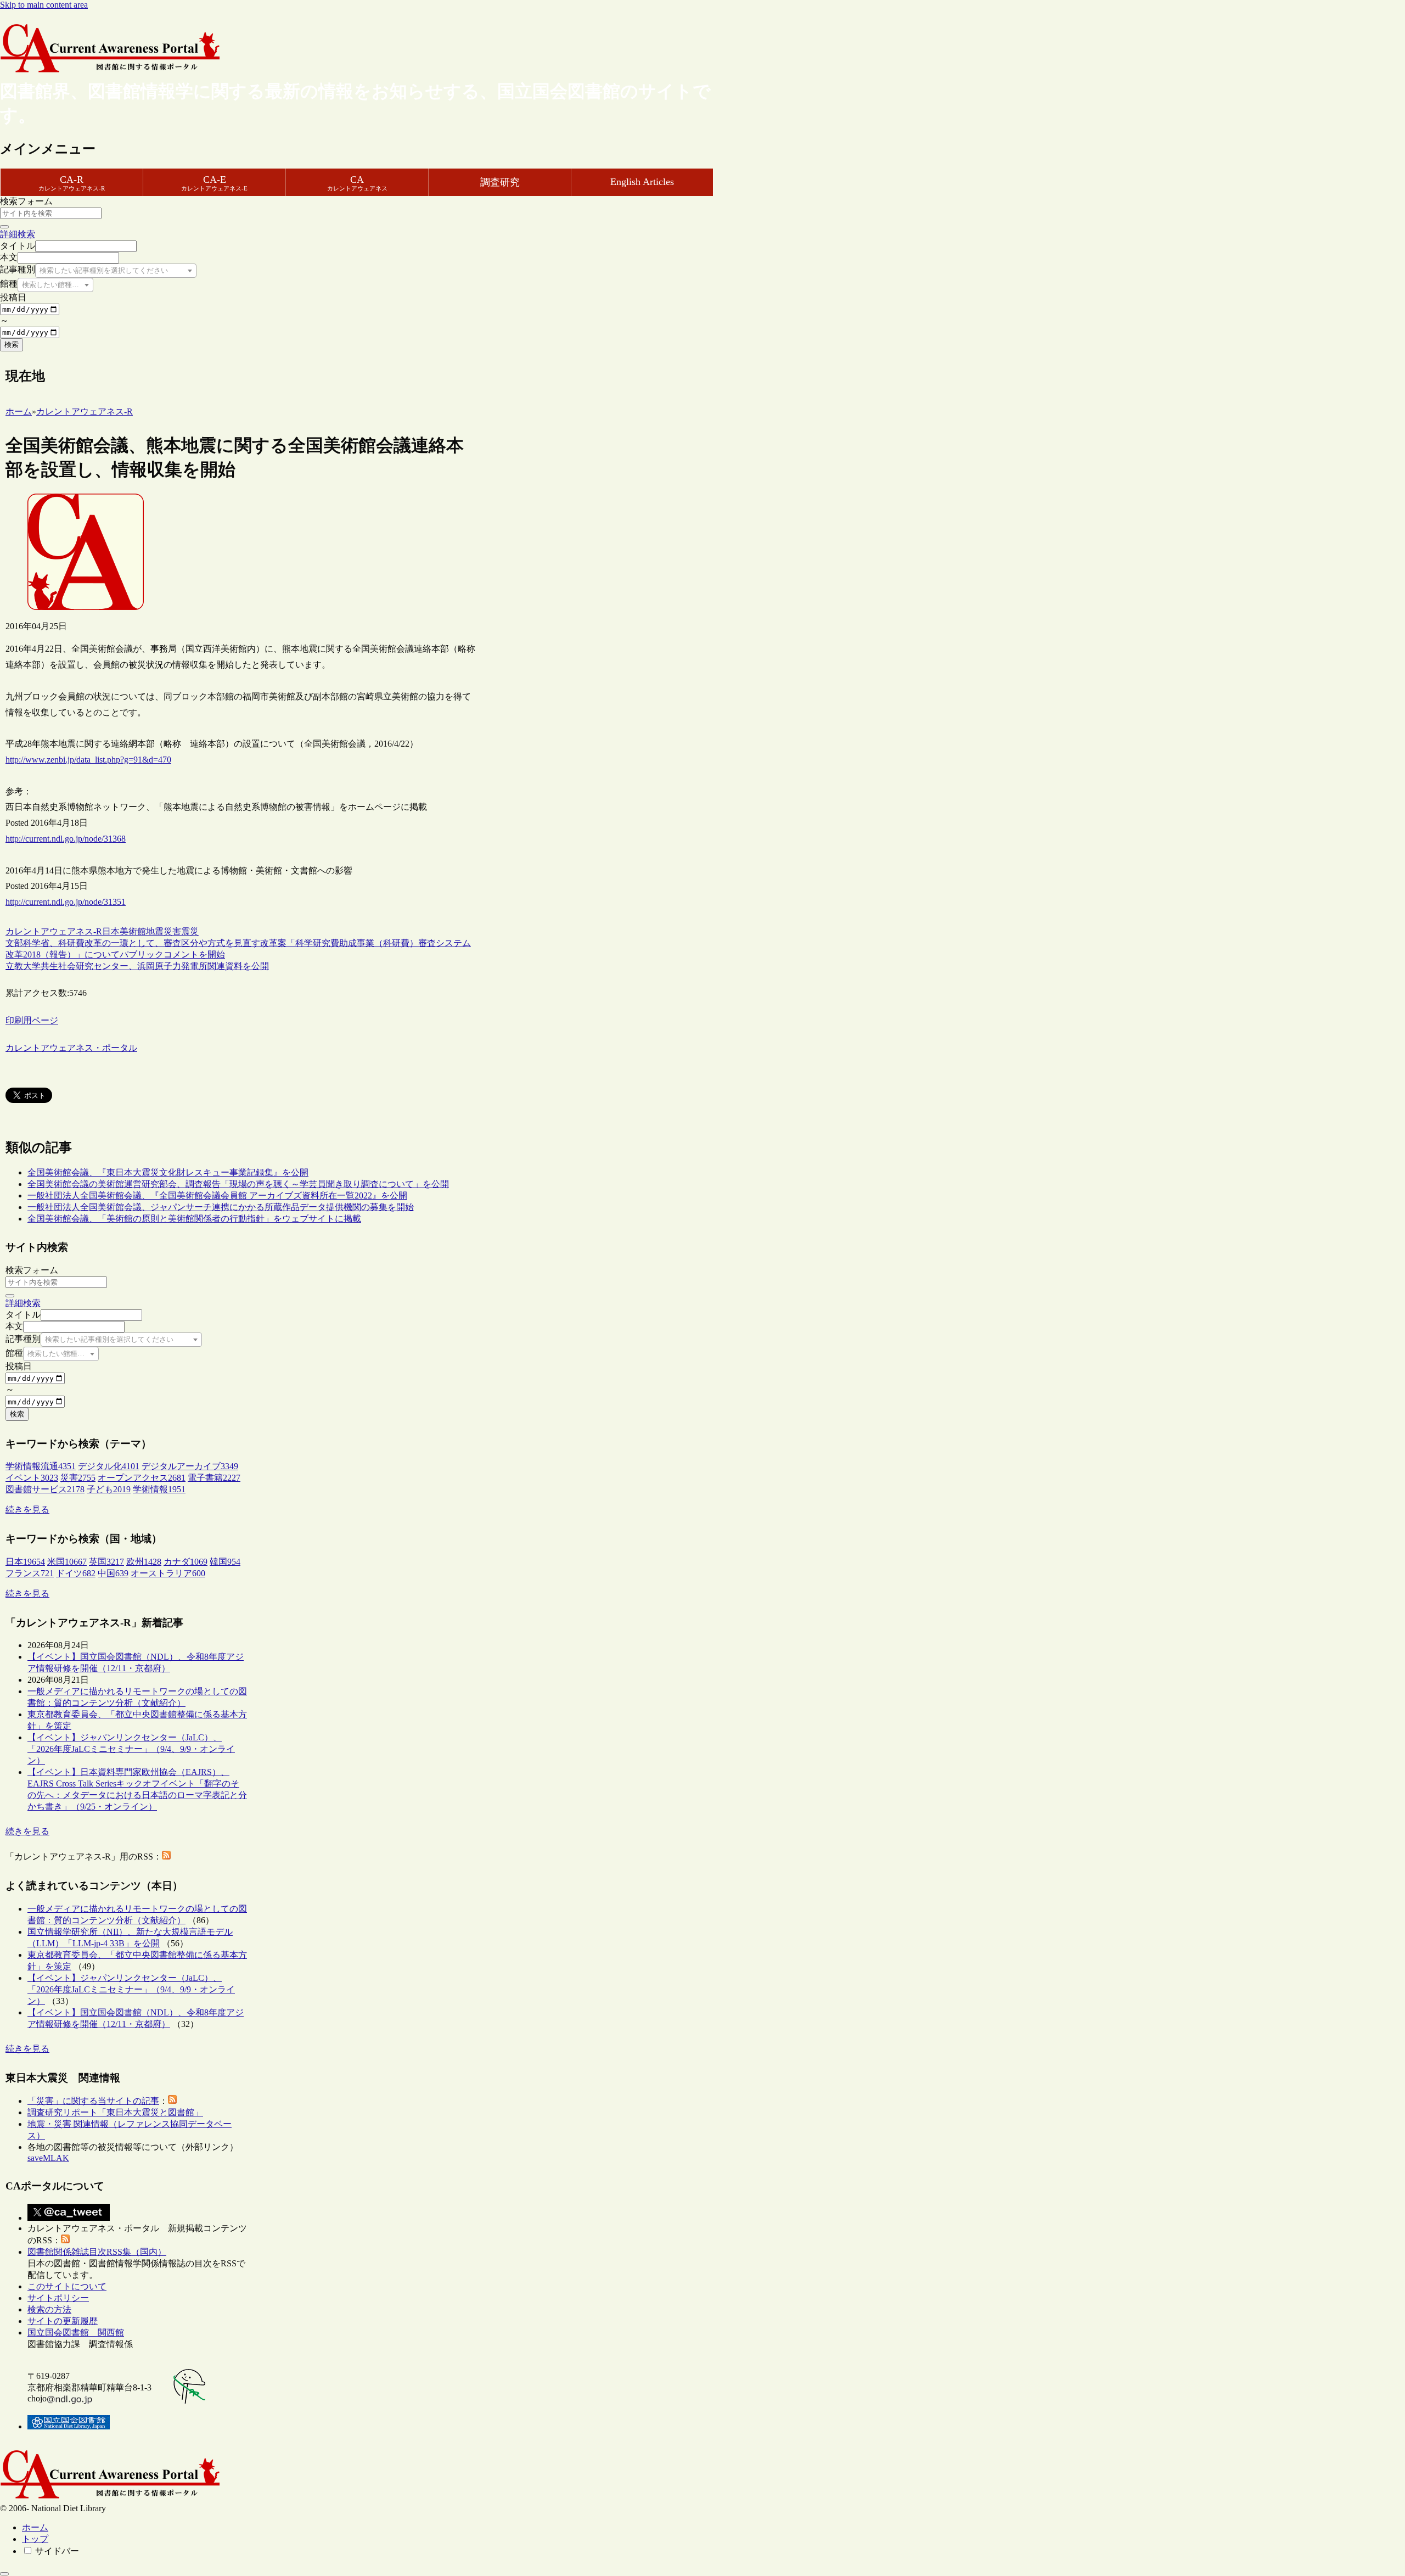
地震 (155, 931)
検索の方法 (49, 2309)
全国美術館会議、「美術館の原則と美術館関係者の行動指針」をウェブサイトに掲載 (194, 1219)
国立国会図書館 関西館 (76, 2333)
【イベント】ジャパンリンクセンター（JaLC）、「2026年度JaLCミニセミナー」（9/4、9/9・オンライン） (131, 1749)
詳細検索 (18, 234)
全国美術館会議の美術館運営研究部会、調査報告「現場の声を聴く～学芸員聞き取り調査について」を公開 (238, 1184)
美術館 (133, 931)
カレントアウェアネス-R (54, 931)
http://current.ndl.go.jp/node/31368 (66, 839)
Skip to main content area (44, 5)
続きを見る (27, 1510)
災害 (172, 931)
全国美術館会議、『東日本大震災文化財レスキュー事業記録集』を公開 (168, 1172)
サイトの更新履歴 (63, 2321)
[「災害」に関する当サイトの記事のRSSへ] (172, 2101)
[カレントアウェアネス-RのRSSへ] (166, 1857)
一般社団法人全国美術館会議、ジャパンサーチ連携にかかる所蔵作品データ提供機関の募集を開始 (221, 1207)
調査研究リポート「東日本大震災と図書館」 (115, 2112)
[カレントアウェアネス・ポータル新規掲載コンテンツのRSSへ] (65, 2240)
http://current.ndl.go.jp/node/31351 (66, 902)
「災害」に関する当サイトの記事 (93, 2101)
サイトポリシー (58, 2298)
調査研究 (500, 182)
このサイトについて (67, 2286)
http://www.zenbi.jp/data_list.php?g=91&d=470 (88, 760)
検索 (12, 345)
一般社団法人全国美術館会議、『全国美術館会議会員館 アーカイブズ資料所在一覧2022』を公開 (217, 1195)
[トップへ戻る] (4, 2574)
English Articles (642, 182)
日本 (111, 931)
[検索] (4, 227)
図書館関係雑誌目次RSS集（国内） (97, 2252)
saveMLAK (48, 2158)
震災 (190, 931)
